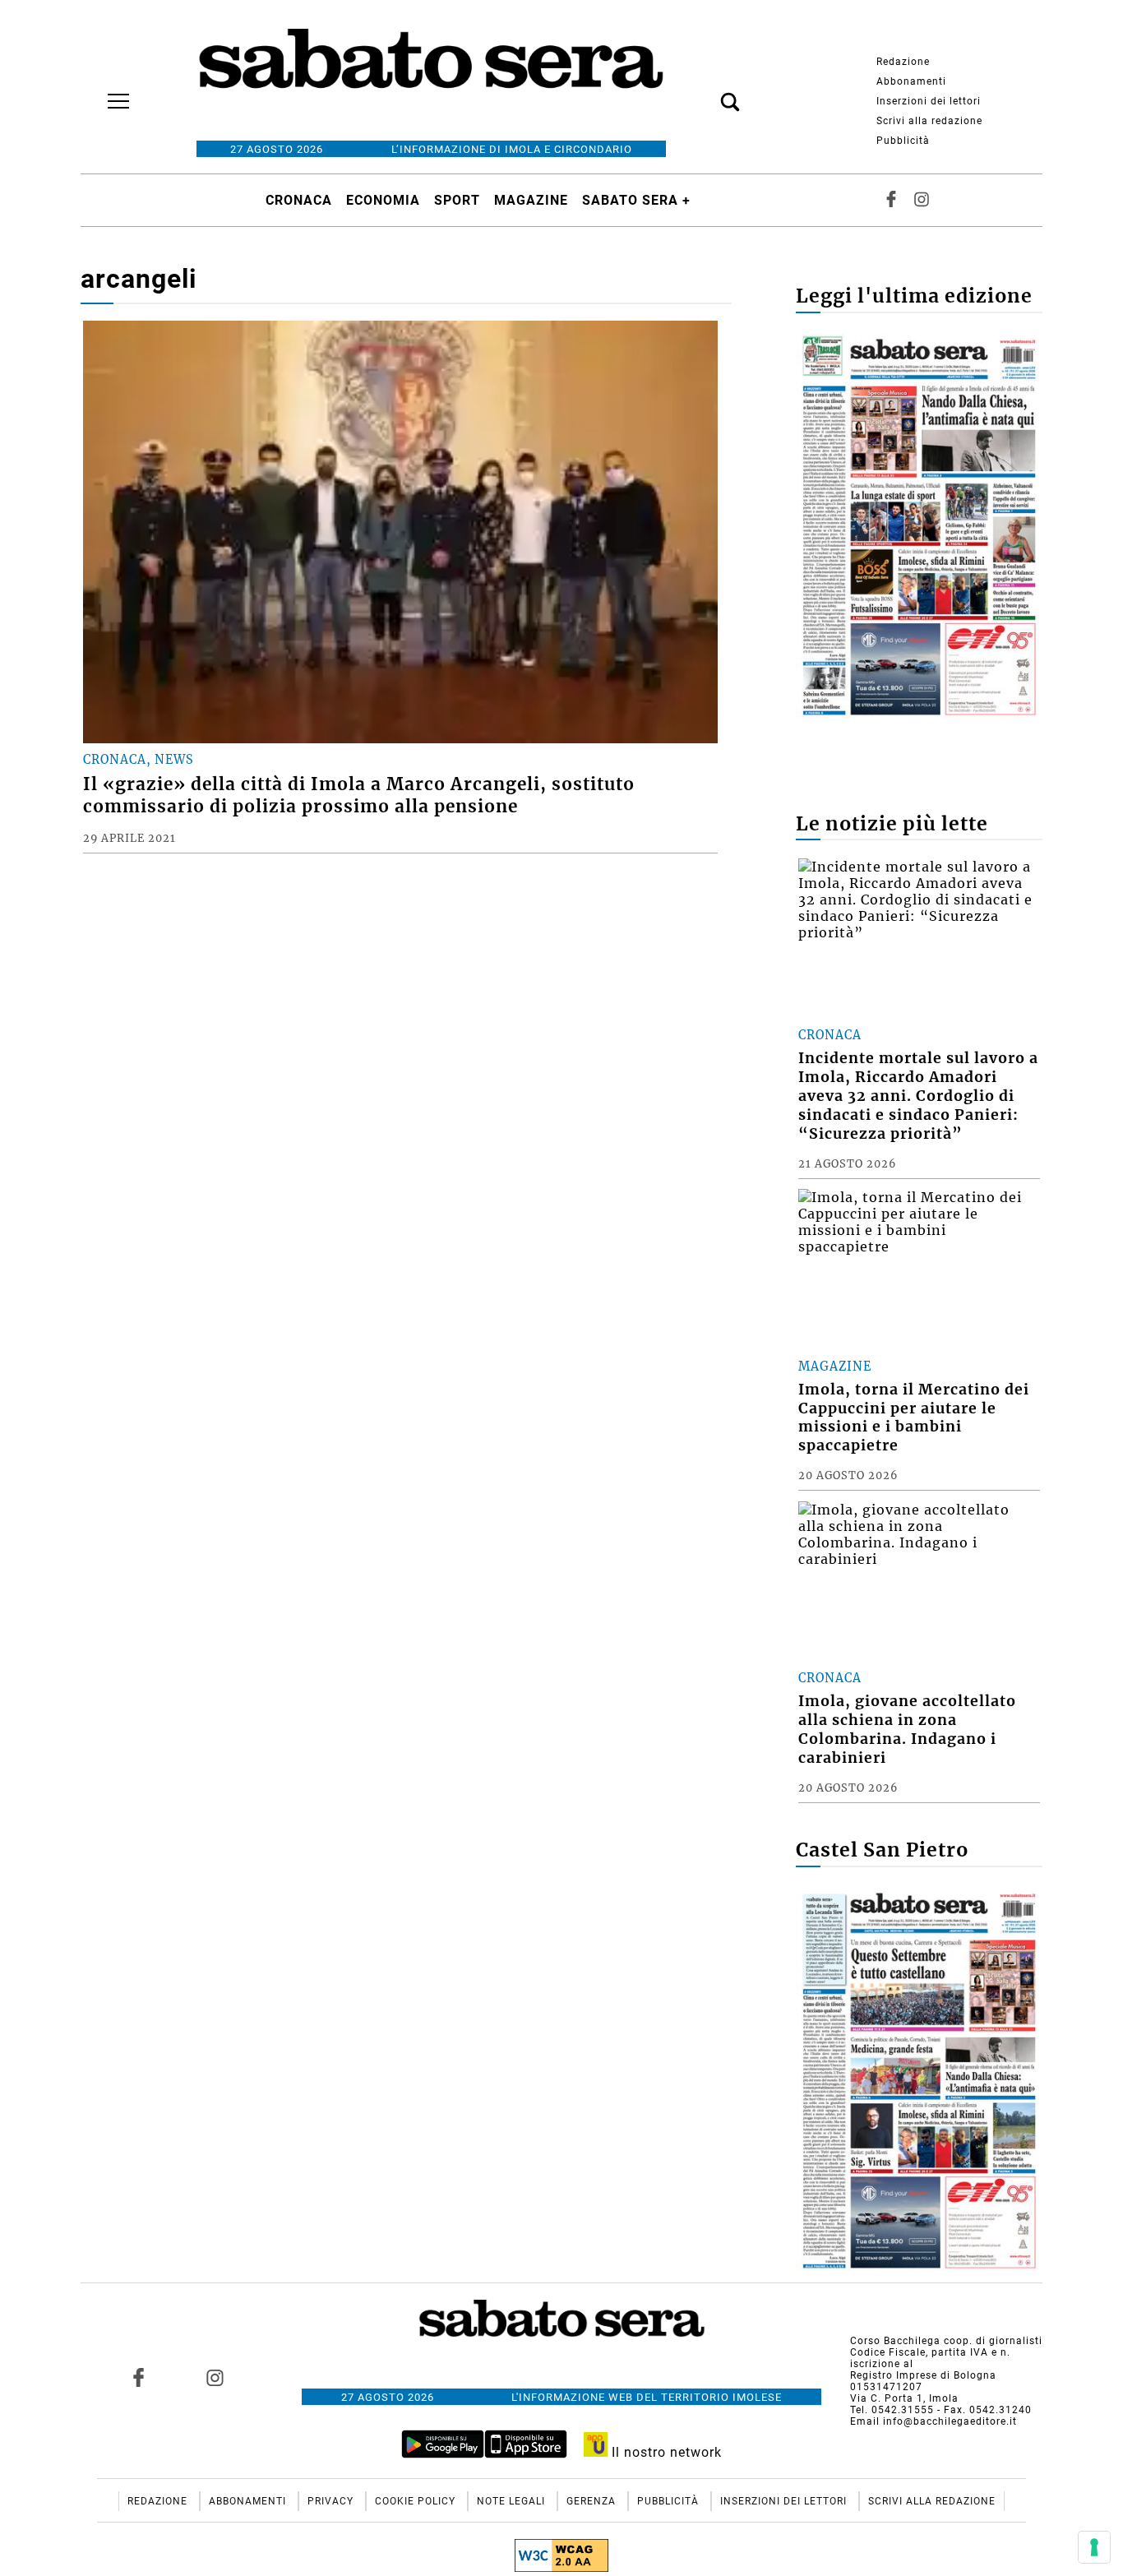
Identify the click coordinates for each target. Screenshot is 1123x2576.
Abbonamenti (911, 81)
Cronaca (299, 200)
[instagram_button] (922, 200)
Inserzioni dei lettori (929, 101)
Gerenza (593, 2501)
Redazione (903, 62)
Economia (383, 200)
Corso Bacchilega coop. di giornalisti (946, 2341)
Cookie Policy (417, 2501)
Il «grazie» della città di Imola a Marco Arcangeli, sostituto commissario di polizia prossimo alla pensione (359, 795)
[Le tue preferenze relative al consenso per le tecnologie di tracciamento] (1094, 2547)
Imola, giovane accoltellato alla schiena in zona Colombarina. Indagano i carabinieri (907, 1730)
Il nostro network (665, 2452)
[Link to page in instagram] (215, 2378)
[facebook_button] (891, 200)
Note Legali (513, 2501)
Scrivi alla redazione (929, 121)
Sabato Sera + (636, 200)
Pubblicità (903, 141)
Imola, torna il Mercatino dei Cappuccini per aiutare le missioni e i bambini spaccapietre (914, 1418)
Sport (457, 200)
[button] (705, 93)
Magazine (531, 200)
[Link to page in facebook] (139, 2378)
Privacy (332, 2501)
